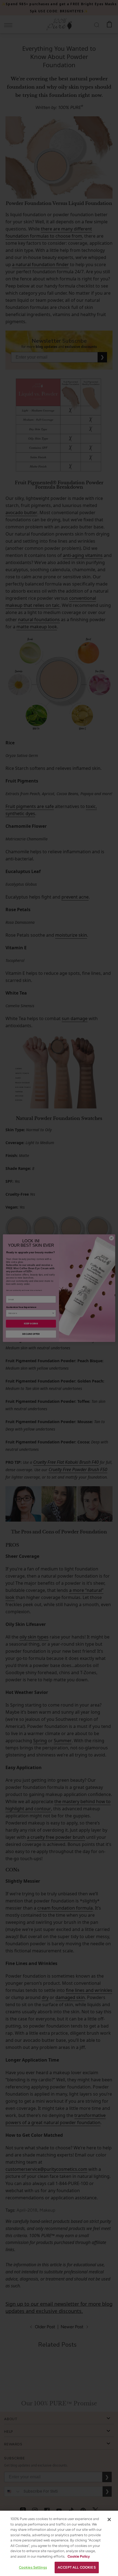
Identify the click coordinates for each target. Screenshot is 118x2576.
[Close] (109, 2519)
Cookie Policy (79, 2556)
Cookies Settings (33, 2567)
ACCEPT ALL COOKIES (77, 2567)
